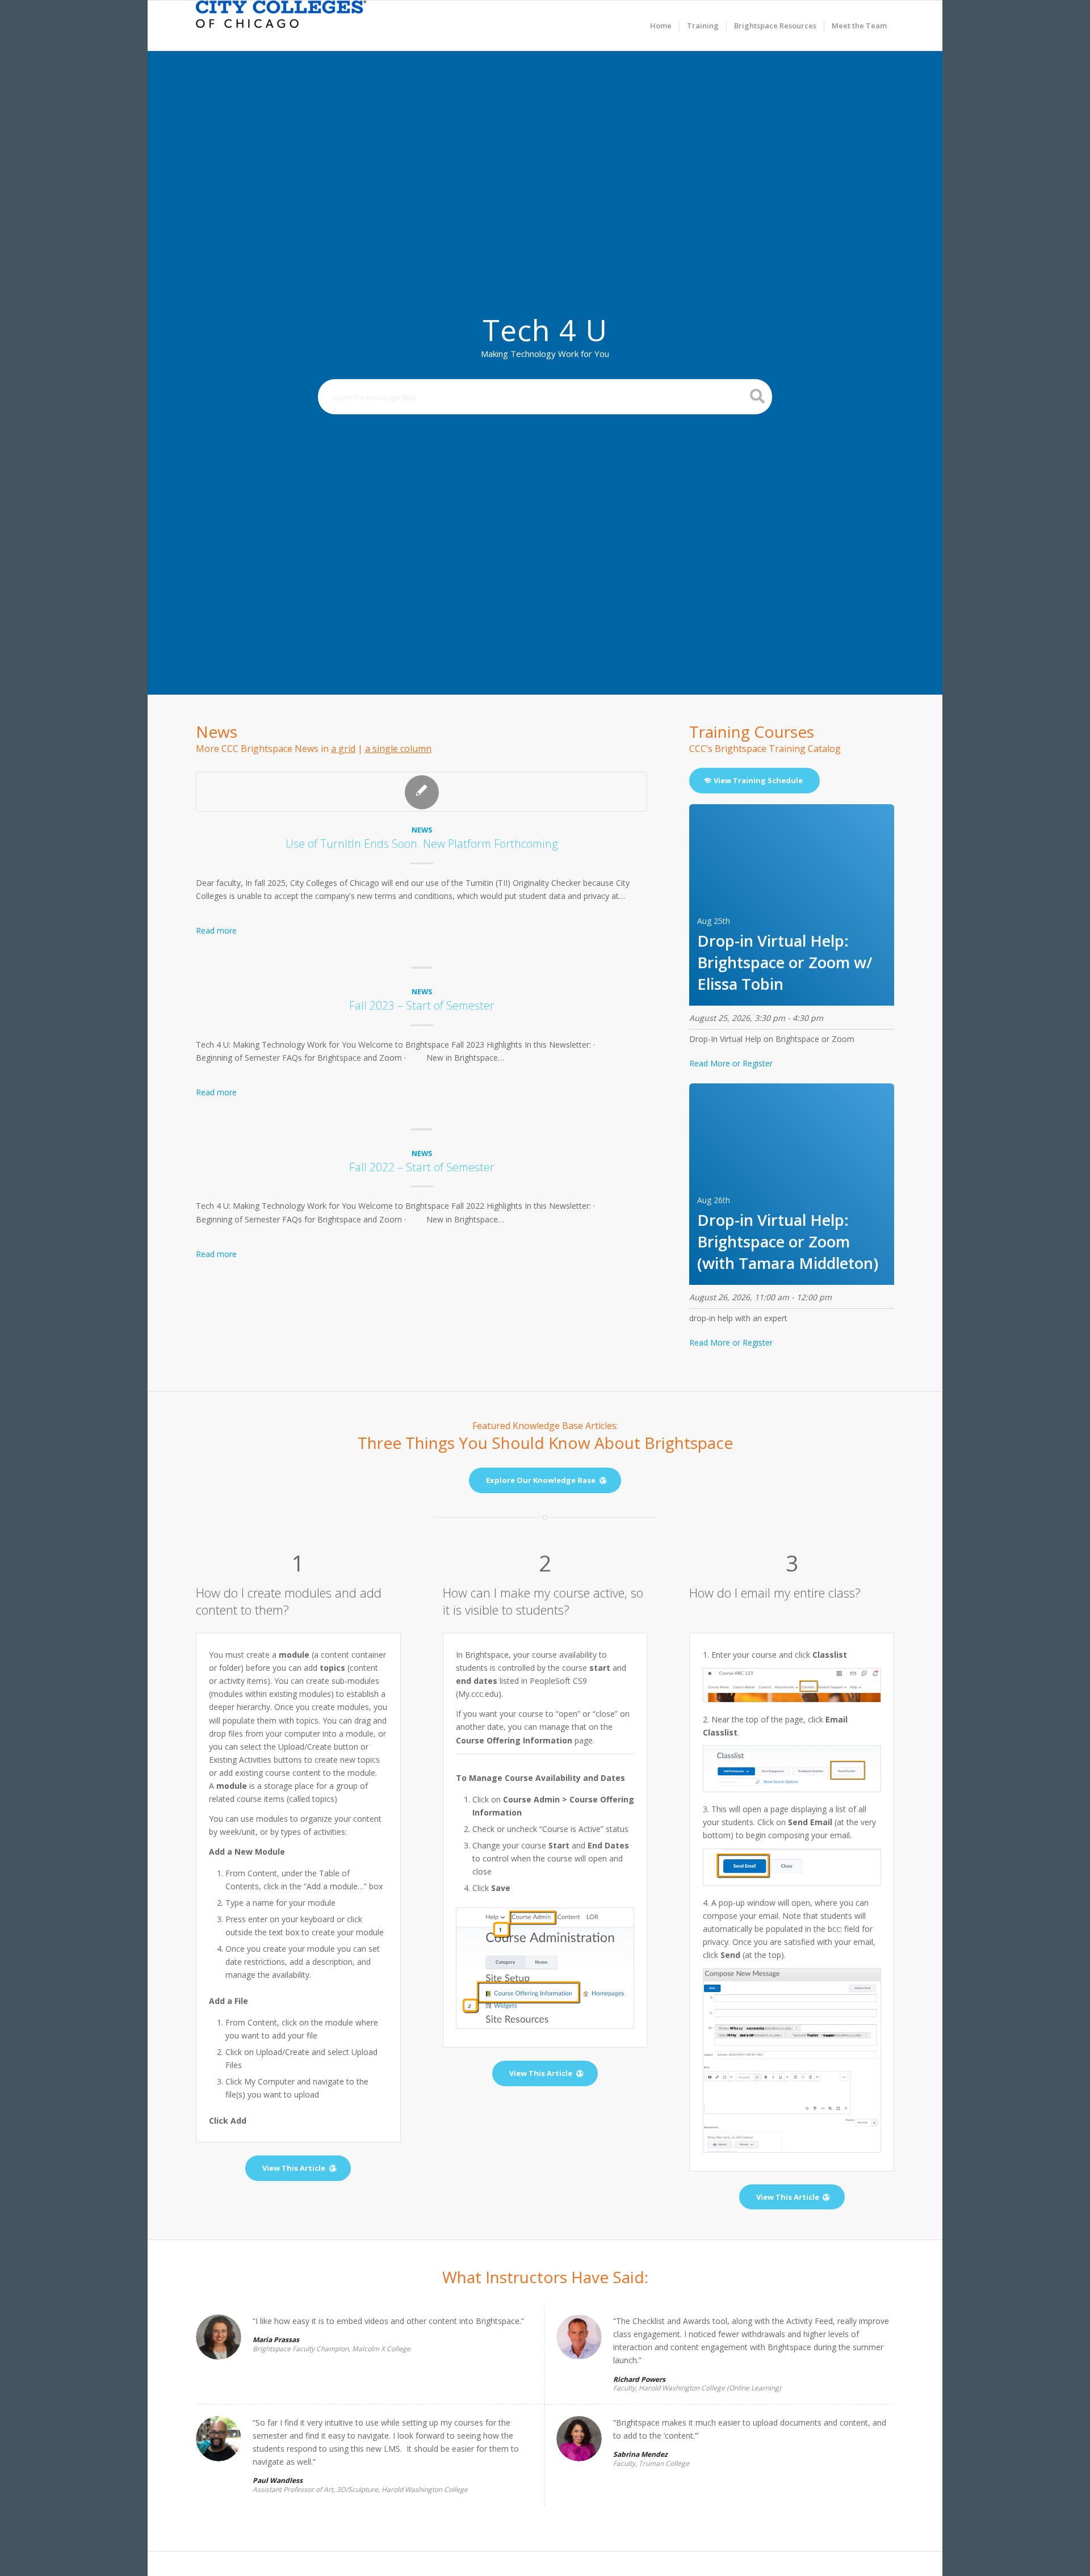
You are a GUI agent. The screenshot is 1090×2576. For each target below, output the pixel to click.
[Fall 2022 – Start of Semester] (422, 1132)
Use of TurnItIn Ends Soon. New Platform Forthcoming (422, 844)
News (422, 830)
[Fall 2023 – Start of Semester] (422, 970)
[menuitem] (661, 26)
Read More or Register (731, 1063)
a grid (343, 749)
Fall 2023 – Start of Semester (422, 1005)
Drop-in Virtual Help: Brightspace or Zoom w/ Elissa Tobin (785, 962)
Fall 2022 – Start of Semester (422, 1167)
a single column (398, 749)
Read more (216, 930)
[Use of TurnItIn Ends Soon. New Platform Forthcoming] (422, 792)
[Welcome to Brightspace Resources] (281, 26)
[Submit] (758, 396)
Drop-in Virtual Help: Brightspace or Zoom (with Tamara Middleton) (788, 1241)
